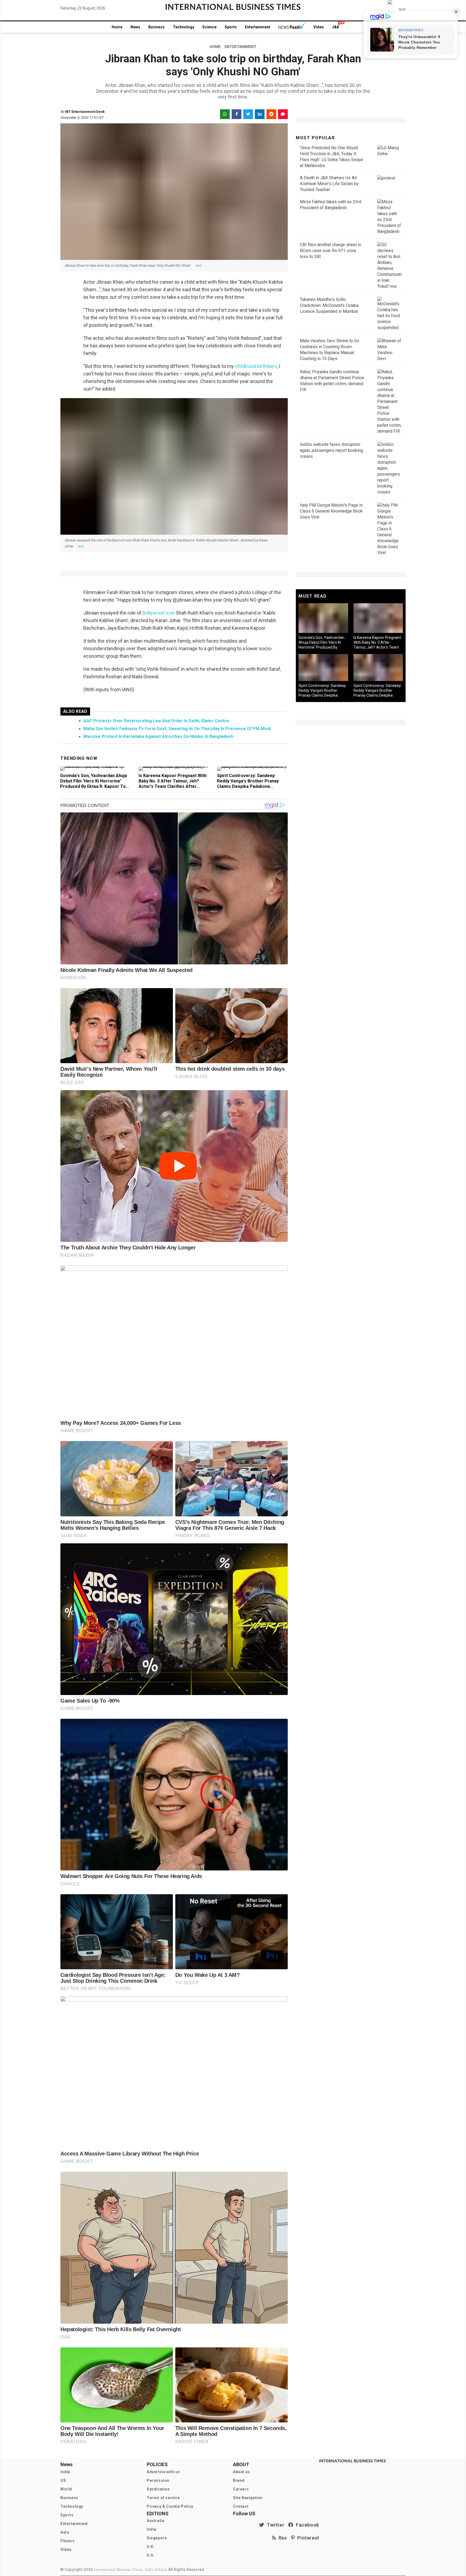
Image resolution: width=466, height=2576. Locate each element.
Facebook (306, 2525)
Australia (155, 2521)
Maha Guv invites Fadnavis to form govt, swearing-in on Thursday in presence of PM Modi (177, 729)
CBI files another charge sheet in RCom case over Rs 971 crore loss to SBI (330, 251)
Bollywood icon (159, 613)
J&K (336, 27)
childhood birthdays (256, 366)
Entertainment (258, 27)
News (135, 27)
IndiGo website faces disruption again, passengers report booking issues (331, 450)
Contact (241, 2506)
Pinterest (307, 2538)
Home (117, 27)
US (63, 2480)
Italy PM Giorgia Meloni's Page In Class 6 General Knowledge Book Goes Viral (331, 511)
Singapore (157, 2538)
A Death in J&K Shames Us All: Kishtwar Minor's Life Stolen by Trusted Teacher (329, 184)
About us (241, 2472)
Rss (282, 2538)
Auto (65, 2532)
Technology (184, 27)
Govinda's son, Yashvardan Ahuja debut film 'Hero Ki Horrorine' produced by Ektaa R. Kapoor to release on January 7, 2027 (94, 784)
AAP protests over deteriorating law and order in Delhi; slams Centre (156, 721)
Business (157, 27)
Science (209, 27)
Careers (241, 2489)
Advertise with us (163, 2472)
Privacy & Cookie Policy (170, 2506)
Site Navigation (248, 2498)
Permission (158, 2480)
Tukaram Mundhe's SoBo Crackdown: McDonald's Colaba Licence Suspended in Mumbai (329, 305)
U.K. (151, 2547)
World (66, 2489)
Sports (231, 27)
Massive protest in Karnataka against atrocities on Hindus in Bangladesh (158, 736)
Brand (239, 2480)
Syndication (158, 2489)
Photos (68, 2541)
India (65, 2472)
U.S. (151, 2555)
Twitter (274, 2525)
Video (319, 27)
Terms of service (163, 2498)
